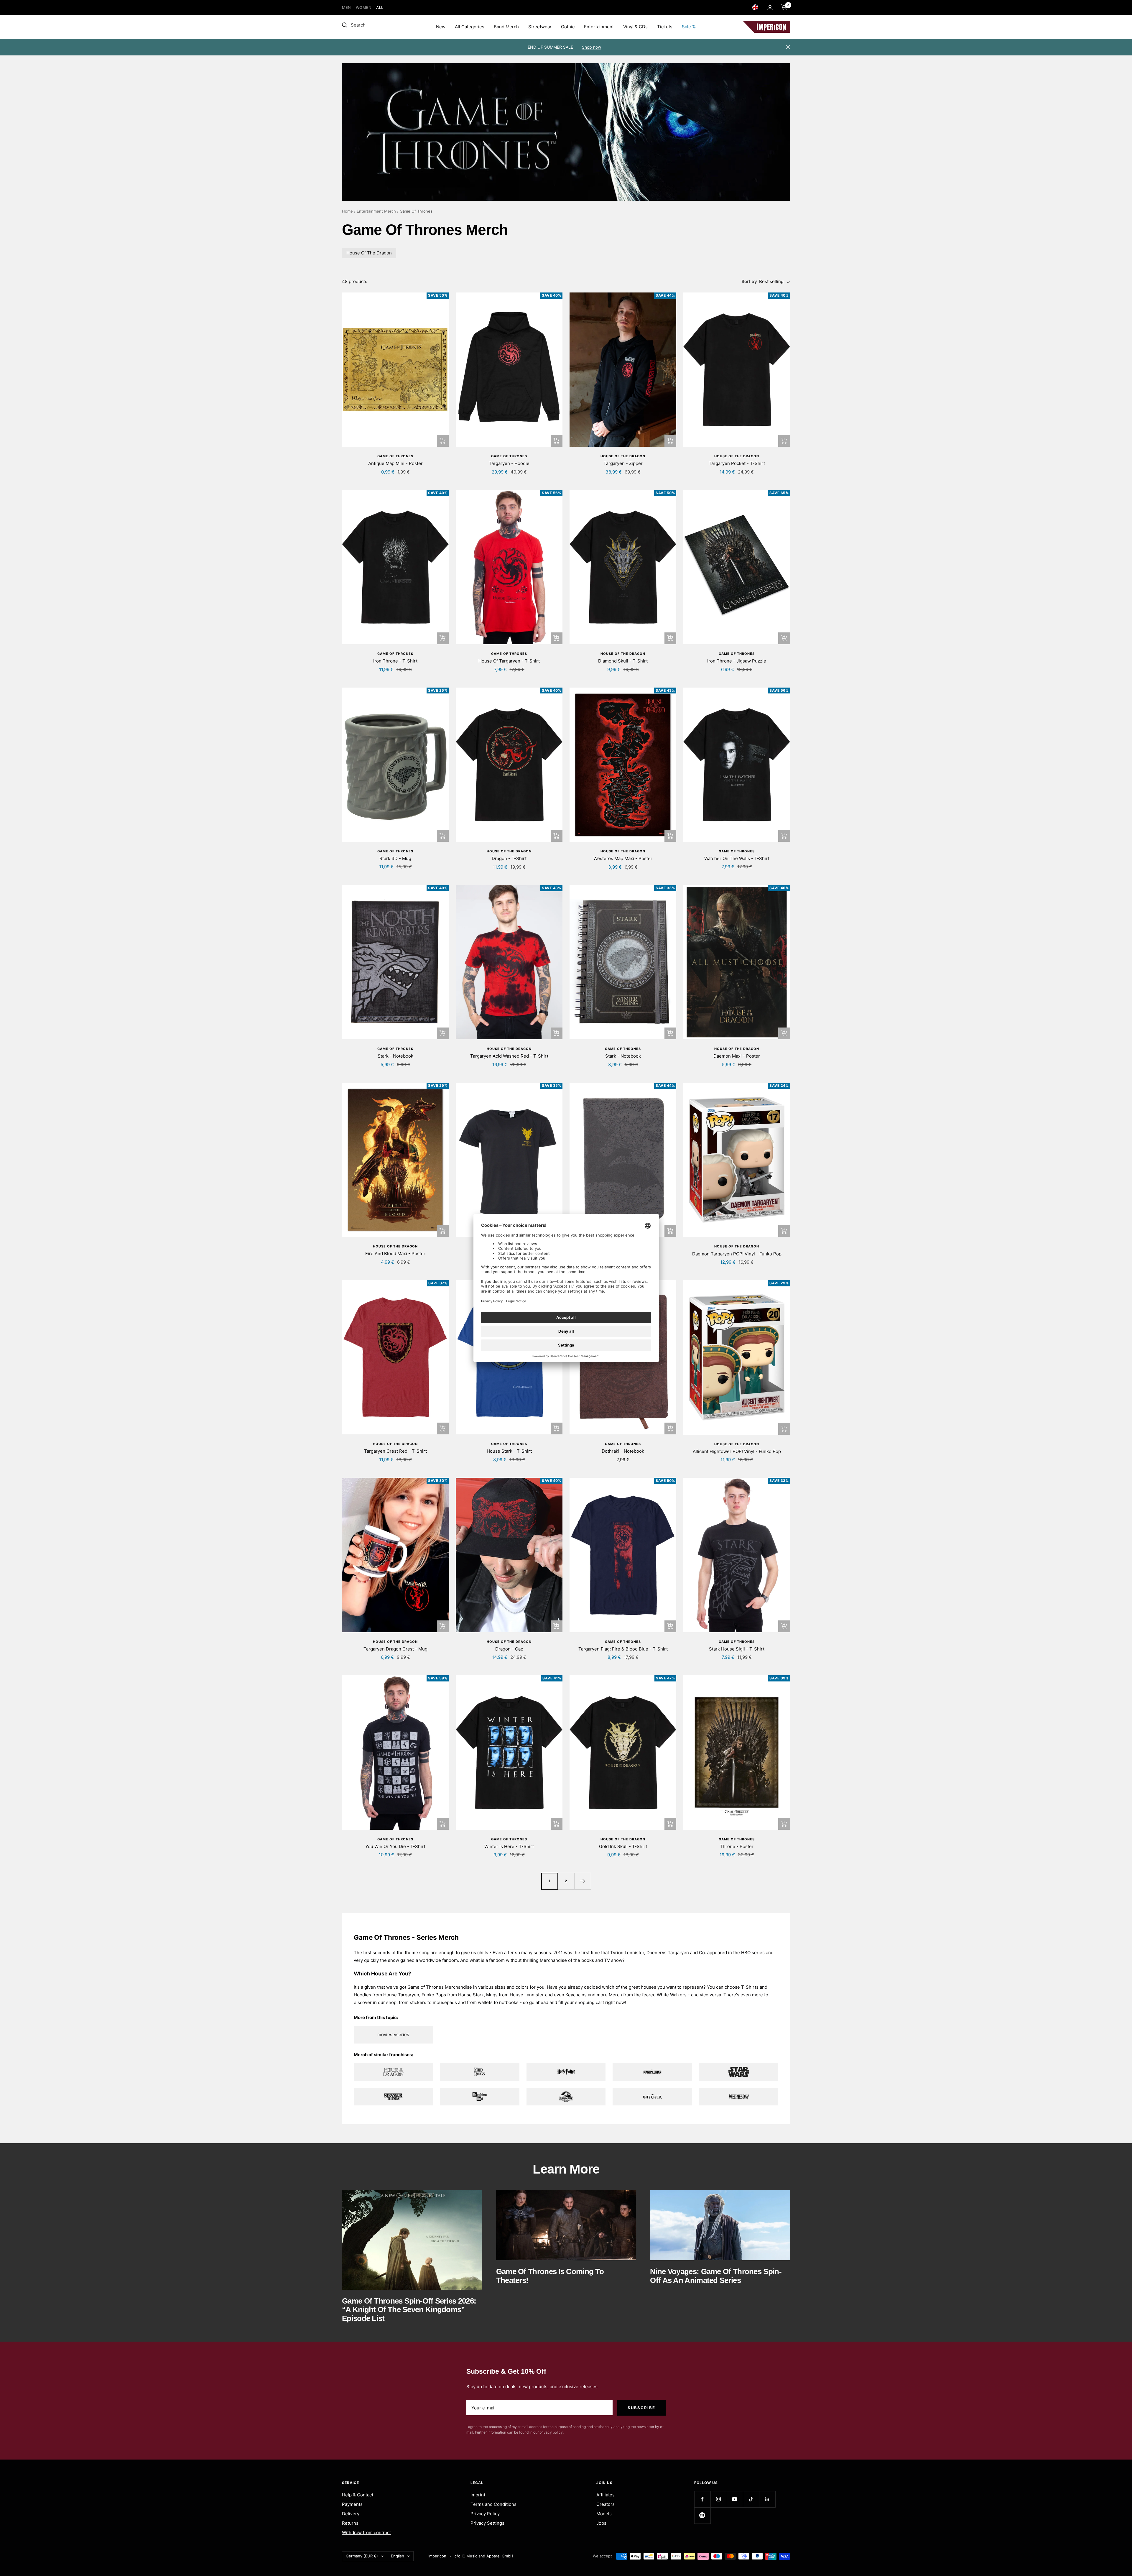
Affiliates (606, 2495)
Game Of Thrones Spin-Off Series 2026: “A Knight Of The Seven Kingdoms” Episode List (409, 2310)
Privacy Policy (485, 2514)
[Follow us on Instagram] (719, 2499)
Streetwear (540, 27)
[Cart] (784, 7)
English (398, 2556)
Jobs (601, 2523)
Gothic (568, 27)
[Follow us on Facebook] (702, 2499)
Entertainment (599, 27)
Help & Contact (358, 2495)
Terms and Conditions (493, 2504)
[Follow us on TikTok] (751, 2499)
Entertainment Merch (376, 211)
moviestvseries (393, 2035)
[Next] (583, 1881)
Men (347, 8)
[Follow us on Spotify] (702, 2515)
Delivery (351, 2514)
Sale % (689, 27)
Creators (606, 2504)
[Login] (770, 8)
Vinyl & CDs (635, 27)
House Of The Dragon (369, 253)
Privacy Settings (487, 2523)
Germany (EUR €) (362, 2556)
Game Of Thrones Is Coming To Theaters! (550, 2276)
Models (604, 2514)
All (380, 8)
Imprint (478, 2495)
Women (364, 8)
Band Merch (506, 27)
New (441, 27)
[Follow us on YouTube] (735, 2499)
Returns (350, 2523)
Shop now (591, 47)
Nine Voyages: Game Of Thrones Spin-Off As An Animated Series (716, 2276)
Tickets (665, 27)
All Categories (470, 27)
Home (347, 211)
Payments (352, 2504)
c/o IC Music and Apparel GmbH (484, 2556)
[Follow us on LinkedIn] (767, 2499)
